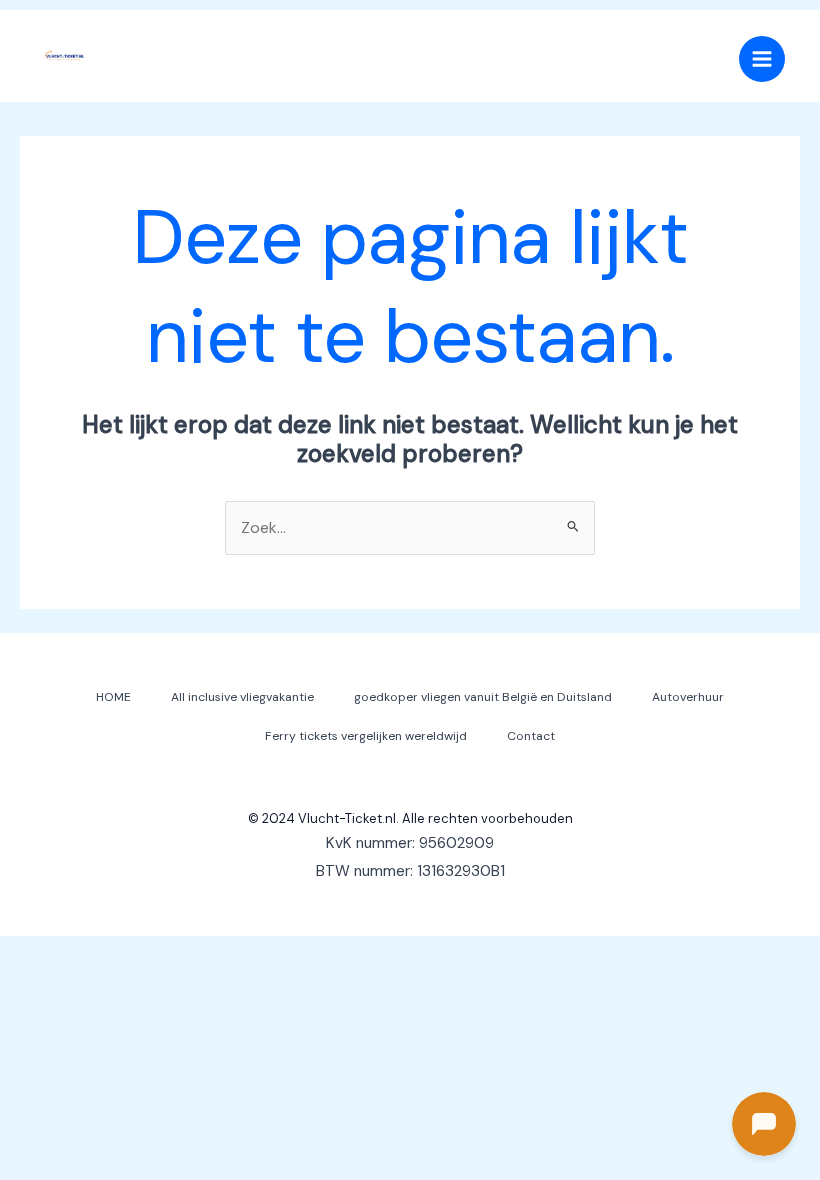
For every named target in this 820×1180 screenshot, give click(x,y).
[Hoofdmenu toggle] (762, 59)
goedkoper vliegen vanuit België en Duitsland (483, 697)
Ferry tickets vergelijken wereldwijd (366, 736)
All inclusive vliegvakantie (242, 697)
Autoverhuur (688, 697)
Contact (531, 736)
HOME (113, 697)
